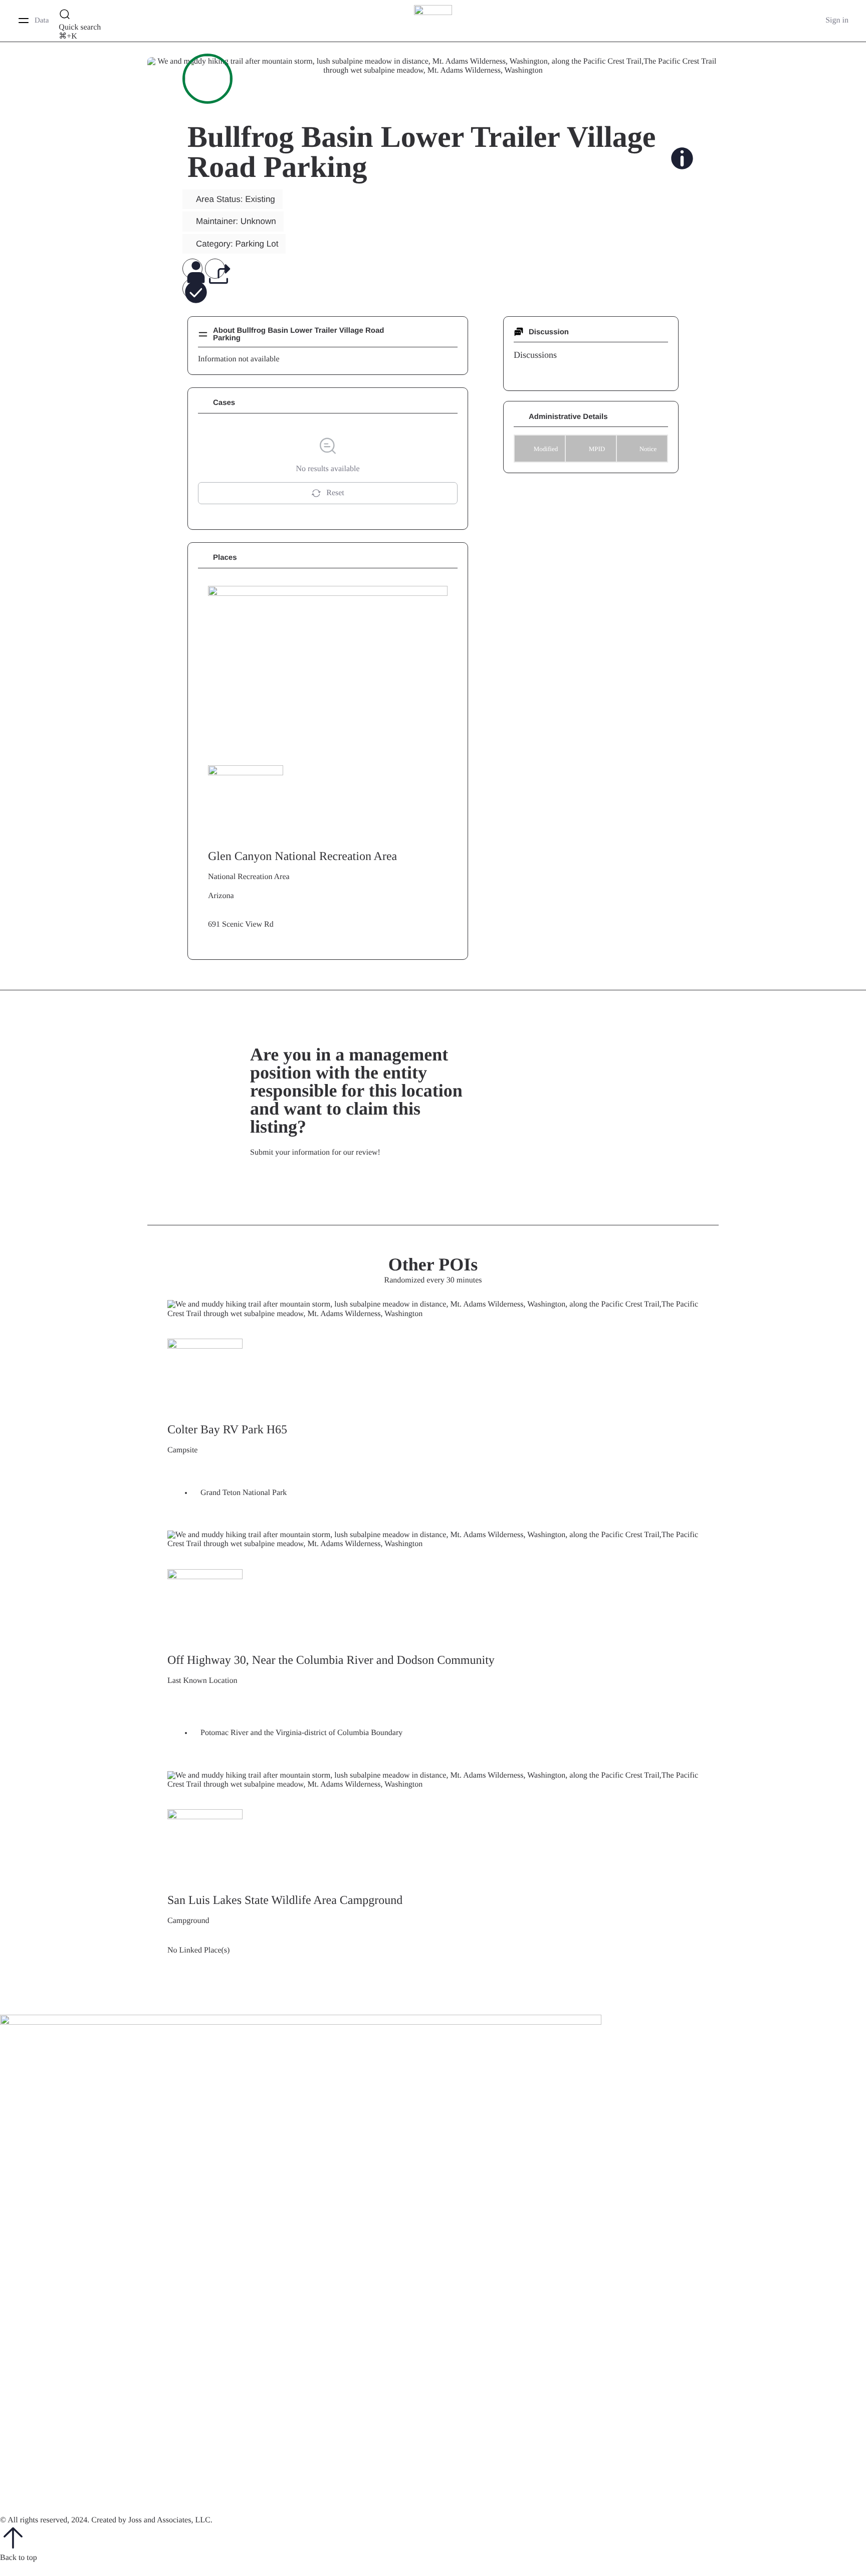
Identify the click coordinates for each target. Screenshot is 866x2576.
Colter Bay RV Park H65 (227, 1430)
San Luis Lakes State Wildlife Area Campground (285, 1900)
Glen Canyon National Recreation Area (302, 856)
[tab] (535, 355)
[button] (192, 270)
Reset (335, 493)
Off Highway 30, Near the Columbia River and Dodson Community (331, 1660)
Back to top (19, 2558)
